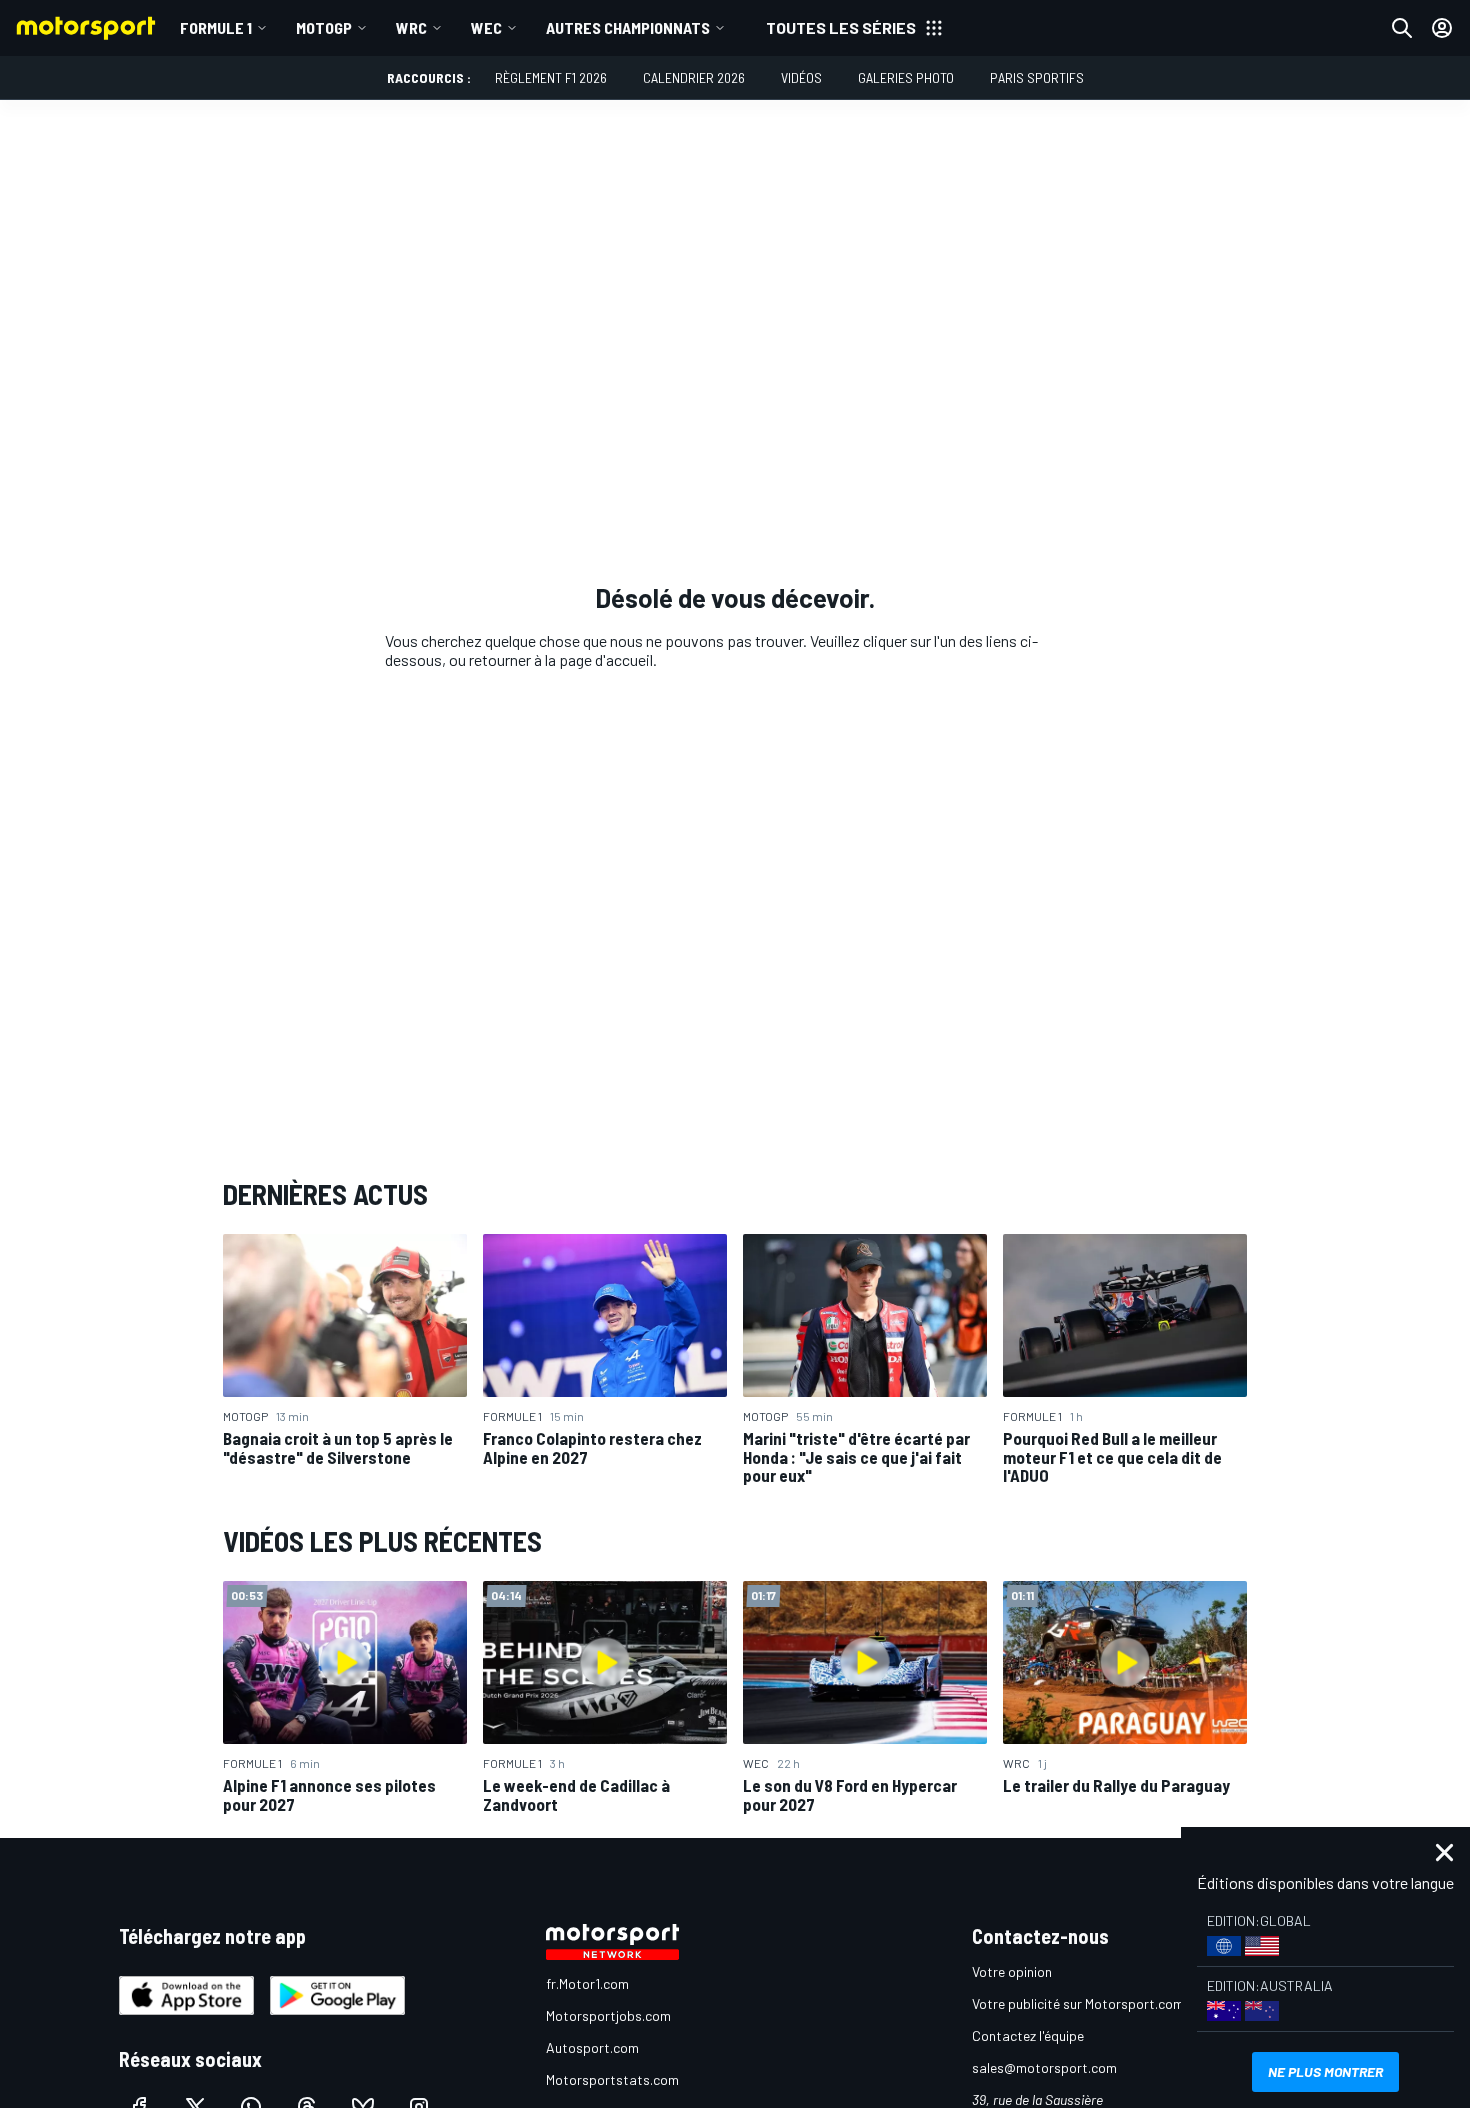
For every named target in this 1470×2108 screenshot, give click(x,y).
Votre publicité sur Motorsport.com (1078, 2003)
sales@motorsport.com (1044, 2067)
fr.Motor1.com (587, 1983)
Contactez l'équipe (1028, 2035)
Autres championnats (628, 27)
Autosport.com (592, 2047)
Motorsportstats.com (612, 2079)
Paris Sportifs (1037, 77)
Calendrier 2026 (694, 77)
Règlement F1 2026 (551, 77)
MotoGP (324, 27)
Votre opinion (1012, 1971)
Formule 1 (216, 27)
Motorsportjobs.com (608, 2015)
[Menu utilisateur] (1442, 28)
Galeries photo (906, 77)
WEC (486, 27)
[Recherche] (1402, 28)
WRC (411, 27)
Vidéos (801, 77)
